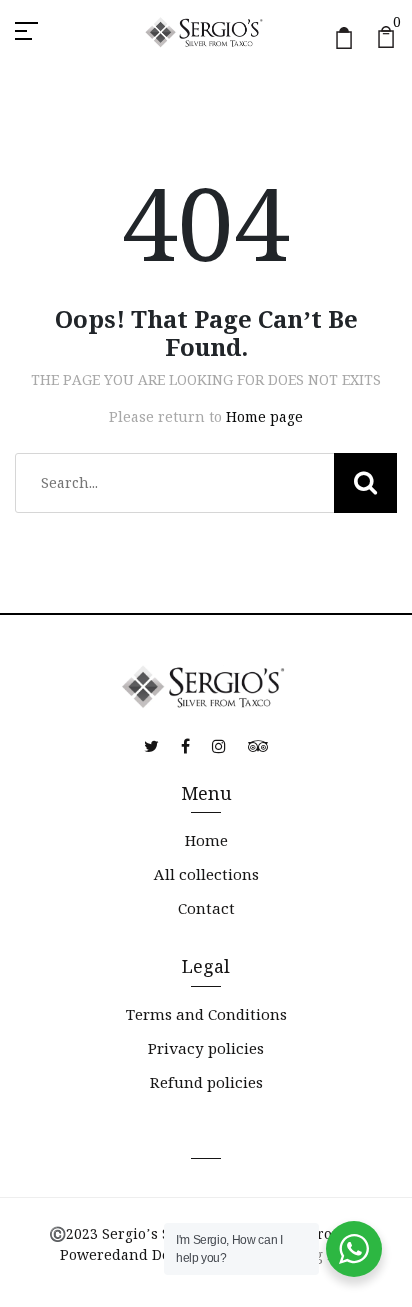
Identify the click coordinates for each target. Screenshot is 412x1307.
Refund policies (206, 1082)
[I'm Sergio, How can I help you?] (354, 1249)
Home (206, 840)
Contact (206, 908)
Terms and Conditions (206, 1014)
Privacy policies (206, 1048)
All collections (206, 874)
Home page (264, 417)
